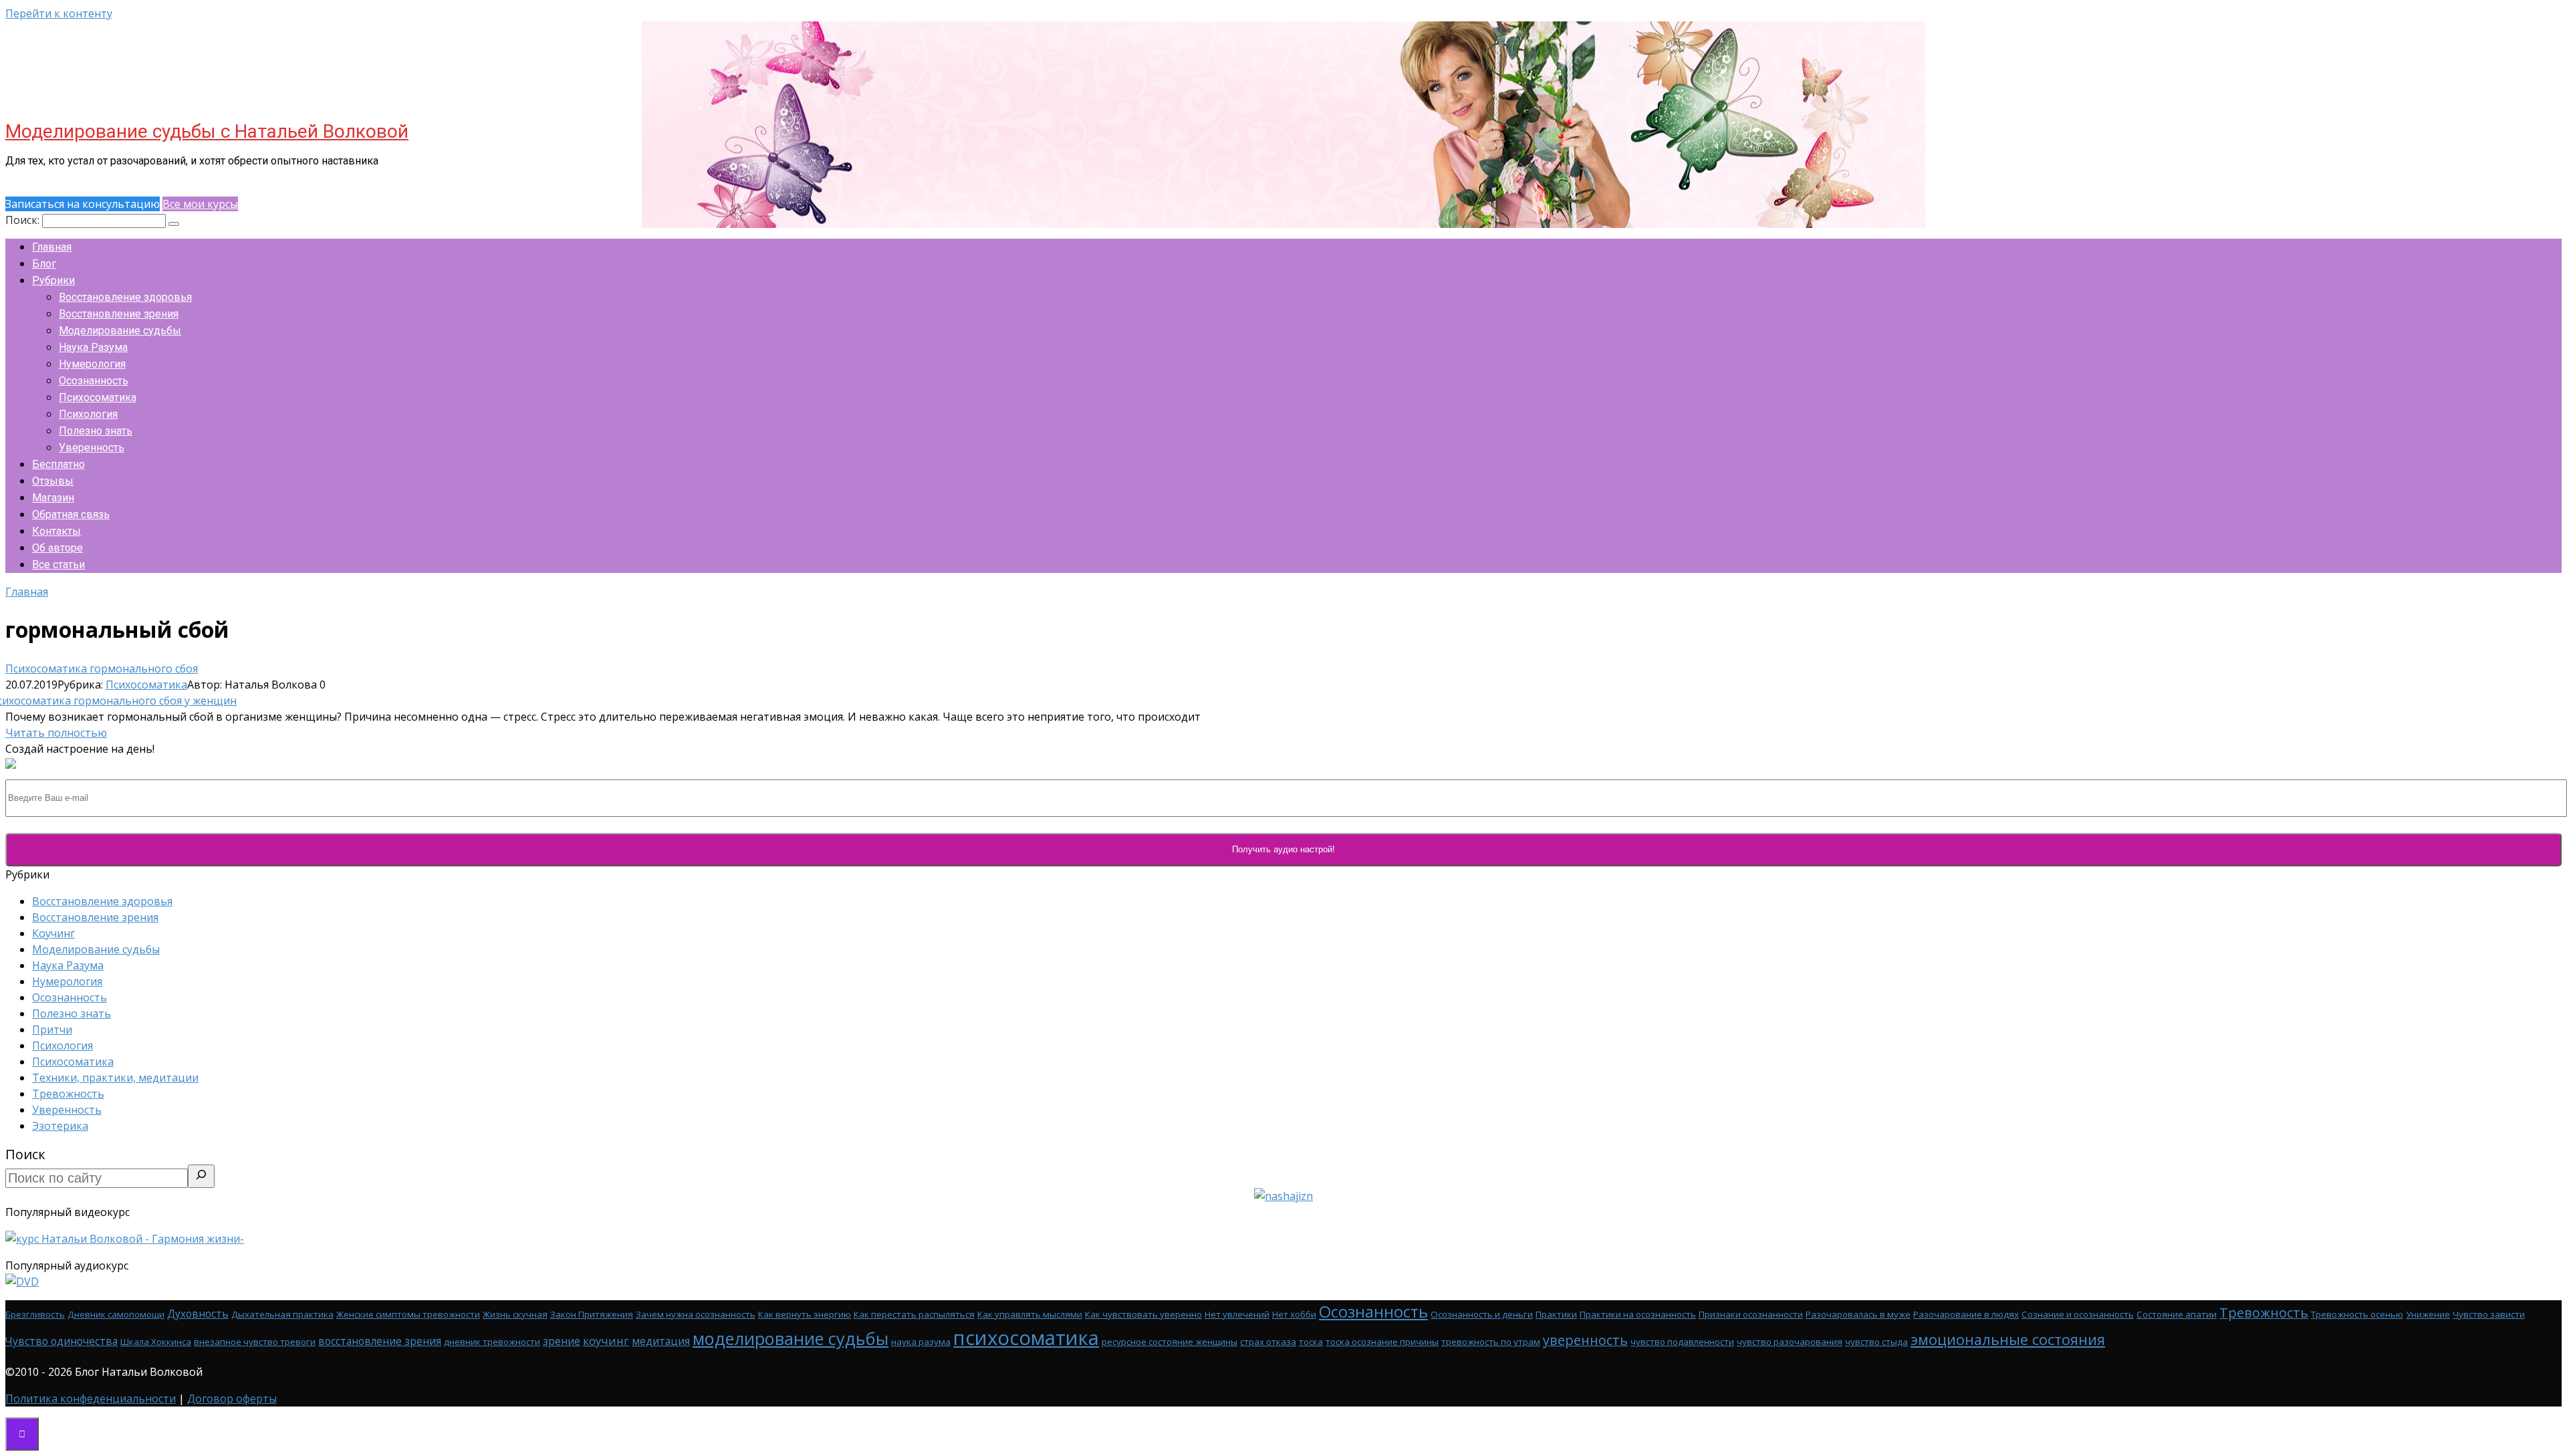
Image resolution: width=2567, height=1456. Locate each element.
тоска (1311, 1342)
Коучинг (53, 933)
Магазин (53, 498)
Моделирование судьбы (120, 331)
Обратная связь (71, 514)
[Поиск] (201, 1176)
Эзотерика (60, 1126)
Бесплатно (58, 464)
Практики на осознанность (1638, 1314)
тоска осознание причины (1382, 1342)
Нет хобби (1294, 1314)
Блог (44, 264)
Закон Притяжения (592, 1314)
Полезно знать (96, 431)
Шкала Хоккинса (156, 1342)
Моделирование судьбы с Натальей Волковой (207, 131)
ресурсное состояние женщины (1170, 1342)
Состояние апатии (2177, 1314)
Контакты (56, 531)
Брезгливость (35, 1314)
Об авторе (57, 548)
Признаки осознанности (1751, 1314)
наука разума (921, 1342)
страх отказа (1268, 1342)
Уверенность (92, 448)
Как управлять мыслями (1030, 1314)
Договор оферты (232, 1399)
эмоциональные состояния (2008, 1339)
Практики (1556, 1314)
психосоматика (1026, 1338)
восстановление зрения (380, 1341)
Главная (52, 247)
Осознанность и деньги (1482, 1314)
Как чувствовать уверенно (1143, 1314)
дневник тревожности (492, 1342)
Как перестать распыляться (914, 1314)
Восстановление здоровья (125, 297)
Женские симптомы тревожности (408, 1314)
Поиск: (24, 220)
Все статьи (58, 565)
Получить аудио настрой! (1283, 849)
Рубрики (53, 280)
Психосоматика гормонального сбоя (102, 669)
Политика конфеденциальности (91, 1399)
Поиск (25, 1154)
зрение (562, 1341)
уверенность (1585, 1340)
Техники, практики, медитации (115, 1078)
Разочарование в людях (1966, 1314)
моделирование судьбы (790, 1338)
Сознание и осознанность (2078, 1314)
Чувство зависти (2489, 1314)
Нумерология (92, 364)
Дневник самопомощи (116, 1314)
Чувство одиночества (62, 1341)
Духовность (198, 1314)
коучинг (606, 1341)
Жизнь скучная (515, 1314)
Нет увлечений (1237, 1314)
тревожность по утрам (1491, 1342)
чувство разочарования (1790, 1342)
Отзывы (53, 481)
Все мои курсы (200, 204)
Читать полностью (56, 733)
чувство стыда (1876, 1342)
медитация (661, 1341)
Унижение (2428, 1314)
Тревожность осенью (2357, 1314)
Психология (88, 414)
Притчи (52, 1029)
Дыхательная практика (282, 1314)
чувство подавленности (1682, 1342)
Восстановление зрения (119, 314)
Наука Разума (93, 347)
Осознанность (94, 381)
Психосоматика (98, 397)
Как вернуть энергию (805, 1314)
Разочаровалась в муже (1858, 1314)
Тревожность (68, 1094)
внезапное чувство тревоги (255, 1342)
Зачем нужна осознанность (696, 1314)
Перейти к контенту (59, 13)
